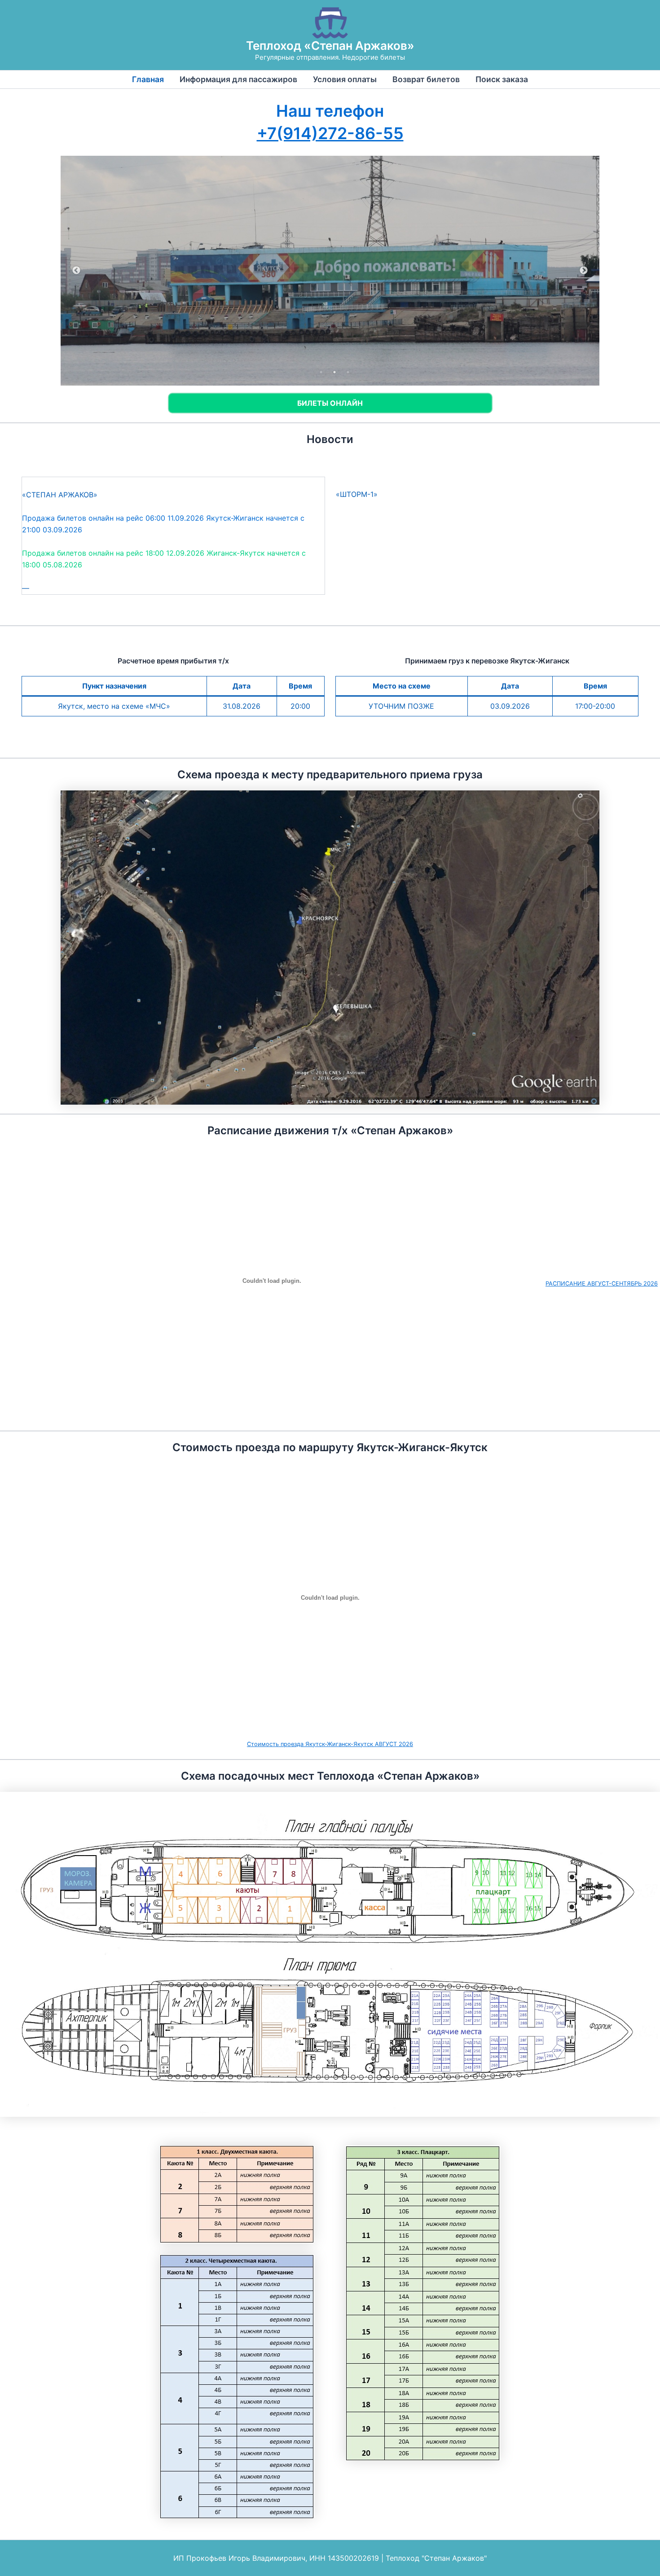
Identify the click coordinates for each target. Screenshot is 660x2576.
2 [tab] (334, 372)
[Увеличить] (527, 802)
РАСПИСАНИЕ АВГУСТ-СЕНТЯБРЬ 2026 (602, 1284)
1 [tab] (321, 372)
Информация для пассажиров (238, 79)
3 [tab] (348, 372)
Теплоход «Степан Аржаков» (330, 46)
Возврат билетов (426, 79)
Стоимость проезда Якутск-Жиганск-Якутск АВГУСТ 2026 (330, 1744)
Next (584, 271)
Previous (76, 271)
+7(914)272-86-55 (330, 133)
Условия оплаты (345, 79)
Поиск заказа (502, 79)
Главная (148, 79)
